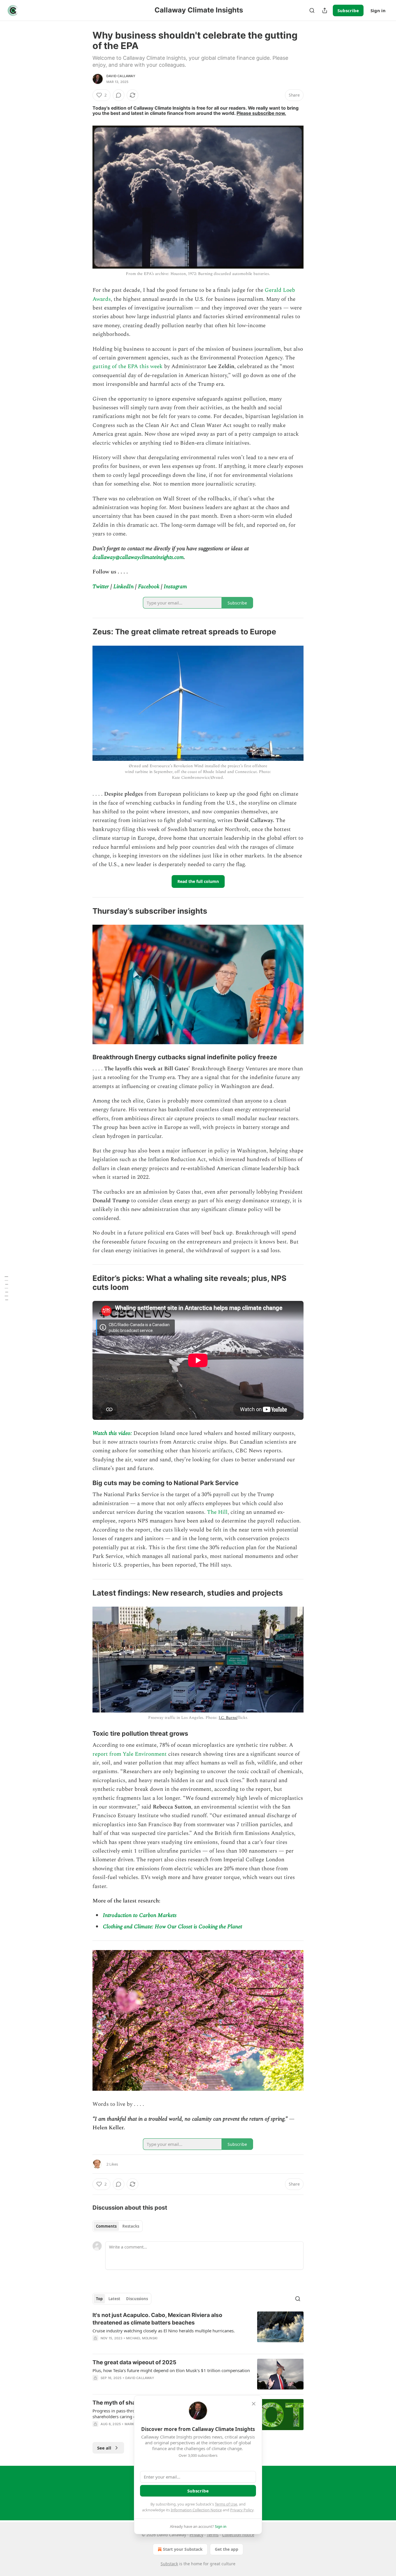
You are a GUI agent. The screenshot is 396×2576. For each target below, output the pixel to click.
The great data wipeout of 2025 (134, 2362)
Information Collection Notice (196, 2510)
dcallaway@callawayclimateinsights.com (138, 557)
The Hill (217, 1512)
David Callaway (121, 76)
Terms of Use (226, 2504)
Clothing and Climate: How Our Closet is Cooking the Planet (172, 1927)
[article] (198, 2330)
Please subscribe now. (261, 113)
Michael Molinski (142, 2338)
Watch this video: (112, 1433)
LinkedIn (123, 587)
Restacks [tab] (131, 2226)
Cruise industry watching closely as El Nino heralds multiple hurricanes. (164, 2331)
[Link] (84, 632)
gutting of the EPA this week (128, 366)
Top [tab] (99, 2299)
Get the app (227, 2549)
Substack (169, 2564)
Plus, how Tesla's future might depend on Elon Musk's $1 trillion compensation (171, 2370)
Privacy (196, 2535)
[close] (254, 2404)
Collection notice (238, 2535)
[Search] (312, 10)
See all (104, 2448)
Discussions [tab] (137, 2299)
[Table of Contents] (6, 1288)
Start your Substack (183, 2549)
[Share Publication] (325, 10)
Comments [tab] (106, 2226)
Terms (213, 2535)
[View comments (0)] (119, 95)
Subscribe (348, 10)
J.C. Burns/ (228, 1718)
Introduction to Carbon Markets (140, 1915)
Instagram (175, 587)
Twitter (101, 587)
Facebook (149, 587)
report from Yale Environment (130, 1754)
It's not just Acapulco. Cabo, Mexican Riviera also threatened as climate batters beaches (157, 2319)
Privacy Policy (242, 2510)
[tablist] (118, 2226)
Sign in (378, 10)
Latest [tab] (114, 2299)
